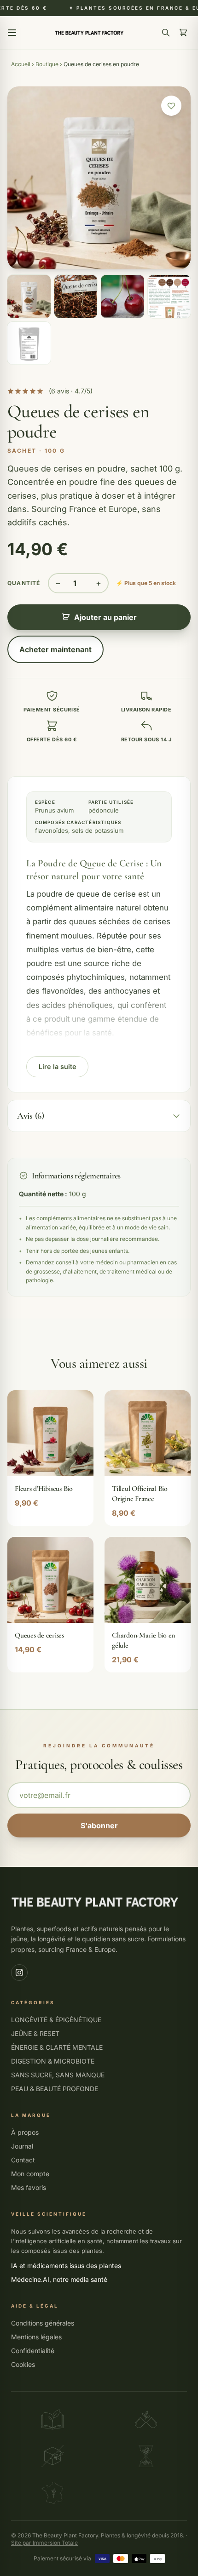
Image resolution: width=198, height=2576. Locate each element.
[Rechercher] (166, 33)
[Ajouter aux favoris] (171, 106)
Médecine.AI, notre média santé (59, 2279)
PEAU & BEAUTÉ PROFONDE (55, 2089)
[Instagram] (19, 1973)
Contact (23, 2160)
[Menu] (12, 33)
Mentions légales (36, 2337)
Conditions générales (43, 2323)
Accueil (21, 64)
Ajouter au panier (105, 617)
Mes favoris (29, 2187)
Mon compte (30, 2174)
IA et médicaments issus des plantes (66, 2266)
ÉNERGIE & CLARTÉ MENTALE (57, 2047)
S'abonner (99, 1825)
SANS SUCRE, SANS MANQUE (58, 2075)
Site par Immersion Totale (44, 2543)
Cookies (23, 2364)
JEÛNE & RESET (35, 2033)
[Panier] (183, 33)
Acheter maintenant (55, 649)
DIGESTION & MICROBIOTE (53, 2061)
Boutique (47, 64)
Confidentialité (33, 2351)
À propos (25, 2132)
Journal (22, 2146)
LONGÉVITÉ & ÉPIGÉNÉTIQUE (56, 2020)
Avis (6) (31, 1116)
